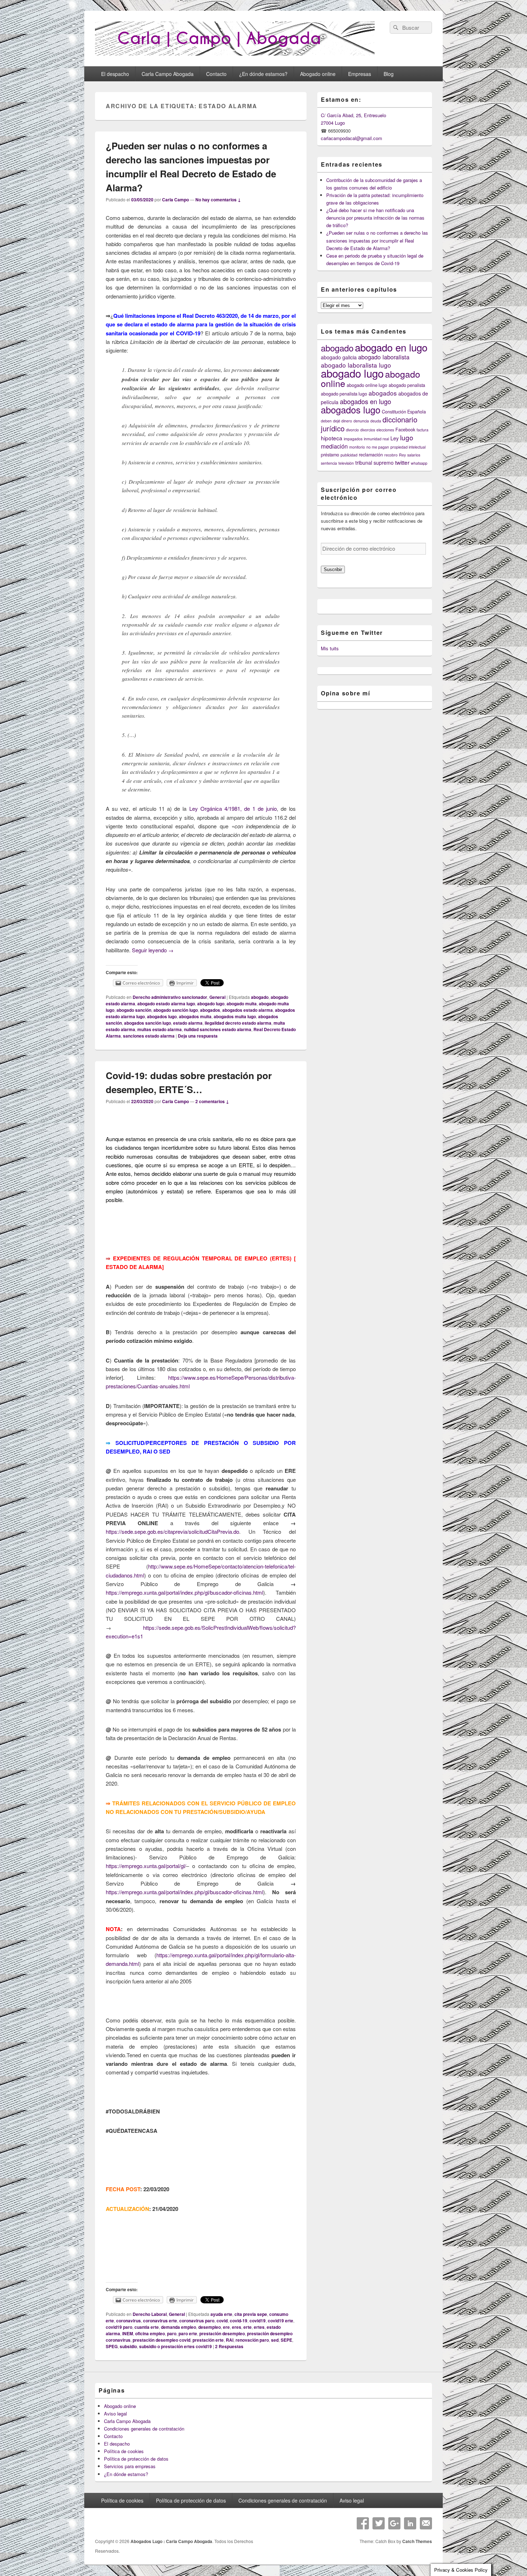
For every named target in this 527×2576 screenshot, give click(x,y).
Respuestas (229, 2346)
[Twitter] (379, 2523)
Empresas (360, 74)
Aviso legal (115, 2414)
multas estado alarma (160, 1029)
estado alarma (188, 1023)
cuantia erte (147, 2327)
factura (422, 430)
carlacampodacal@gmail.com (352, 138)
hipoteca (332, 438)
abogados (210, 1010)
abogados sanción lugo (148, 1023)
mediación (334, 446)
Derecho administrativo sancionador (170, 997)
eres (237, 2327)
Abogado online (318, 74)
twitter (402, 462)
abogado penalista (407, 385)
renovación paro (252, 2340)
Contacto (216, 74)
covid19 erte (281, 2321)
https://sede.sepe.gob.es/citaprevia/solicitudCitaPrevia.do (172, 1531)
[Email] (426, 2523)
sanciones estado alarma (149, 1036)
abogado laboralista (384, 357)
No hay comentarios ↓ (218, 200)
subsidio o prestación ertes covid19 (175, 2346)
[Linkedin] (410, 2523)
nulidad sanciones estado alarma (218, 1029)
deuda (376, 421)
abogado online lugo (367, 385)
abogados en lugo (365, 401)
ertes (259, 2327)
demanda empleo (179, 2327)
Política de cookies (124, 2451)
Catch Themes (417, 2541)
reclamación (371, 455)
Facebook (405, 430)
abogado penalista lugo (344, 394)
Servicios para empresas (130, 2466)
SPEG (112, 2346)
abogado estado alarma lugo (166, 1004)
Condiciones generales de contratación (144, 2429)
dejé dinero (343, 421)
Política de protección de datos (136, 2459)
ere (226, 2327)
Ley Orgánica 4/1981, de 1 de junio (233, 808)
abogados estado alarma (248, 1010)
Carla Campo (175, 200)
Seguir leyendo (153, 950)
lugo (407, 437)
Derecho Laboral (150, 2314)
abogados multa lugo (235, 1016)
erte (248, 2327)
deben (326, 421)
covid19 (258, 2321)
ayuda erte (221, 2314)
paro (172, 2333)
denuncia (361, 421)
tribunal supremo (374, 463)
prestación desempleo (222, 2333)
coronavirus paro (197, 2321)
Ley (395, 438)
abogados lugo (162, 1016)
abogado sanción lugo (176, 1010)
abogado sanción (134, 1010)
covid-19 (239, 2321)
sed (275, 2340)
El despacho (115, 74)
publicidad (349, 455)
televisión (346, 463)
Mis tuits (330, 648)
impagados (353, 439)
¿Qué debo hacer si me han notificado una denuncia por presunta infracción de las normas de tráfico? (375, 218)
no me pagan (378, 447)
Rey (402, 455)
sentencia (329, 463)
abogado (260, 997)
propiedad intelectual (408, 447)
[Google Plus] (394, 2523)
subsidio (128, 2346)
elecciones (385, 430)
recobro (391, 455)
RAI (230, 2340)
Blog (389, 74)
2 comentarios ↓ (212, 1101)
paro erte (188, 2333)
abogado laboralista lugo (356, 365)
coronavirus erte (160, 2321)
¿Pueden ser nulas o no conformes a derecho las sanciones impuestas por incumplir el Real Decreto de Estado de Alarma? (377, 240)
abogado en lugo (391, 347)
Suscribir (333, 569)
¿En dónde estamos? (263, 74)
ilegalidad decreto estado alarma (238, 1023)
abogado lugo (211, 1004)
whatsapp (419, 463)
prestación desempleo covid (162, 2340)
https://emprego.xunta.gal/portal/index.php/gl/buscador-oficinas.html (184, 1592)
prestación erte (208, 2340)
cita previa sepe (251, 2314)
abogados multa (195, 1016)
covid (222, 2321)
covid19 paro (119, 2327)
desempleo (210, 2327)
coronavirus (129, 2321)
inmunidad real (376, 439)
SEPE (286, 2340)
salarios (414, 455)
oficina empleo (150, 2333)
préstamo (330, 455)
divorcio (352, 430)
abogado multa (242, 1004)
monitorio (357, 447)
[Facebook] (363, 2523)
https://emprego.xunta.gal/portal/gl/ (146, 1866)
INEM (128, 2333)
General (217, 997)
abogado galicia (339, 357)
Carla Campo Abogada (168, 74)
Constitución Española (404, 412)
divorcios (368, 430)
